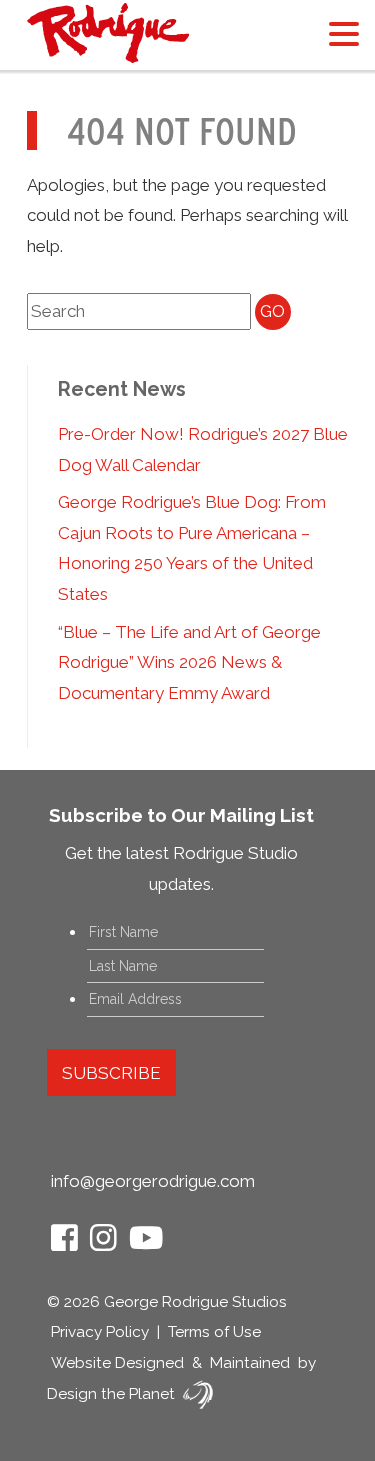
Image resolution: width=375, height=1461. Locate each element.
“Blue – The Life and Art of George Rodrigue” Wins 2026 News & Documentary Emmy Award (189, 662)
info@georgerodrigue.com (153, 1181)
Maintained (250, 1363)
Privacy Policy (100, 1332)
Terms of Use (214, 1332)
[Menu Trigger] (343, 32)
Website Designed (117, 1363)
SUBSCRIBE (111, 1073)
